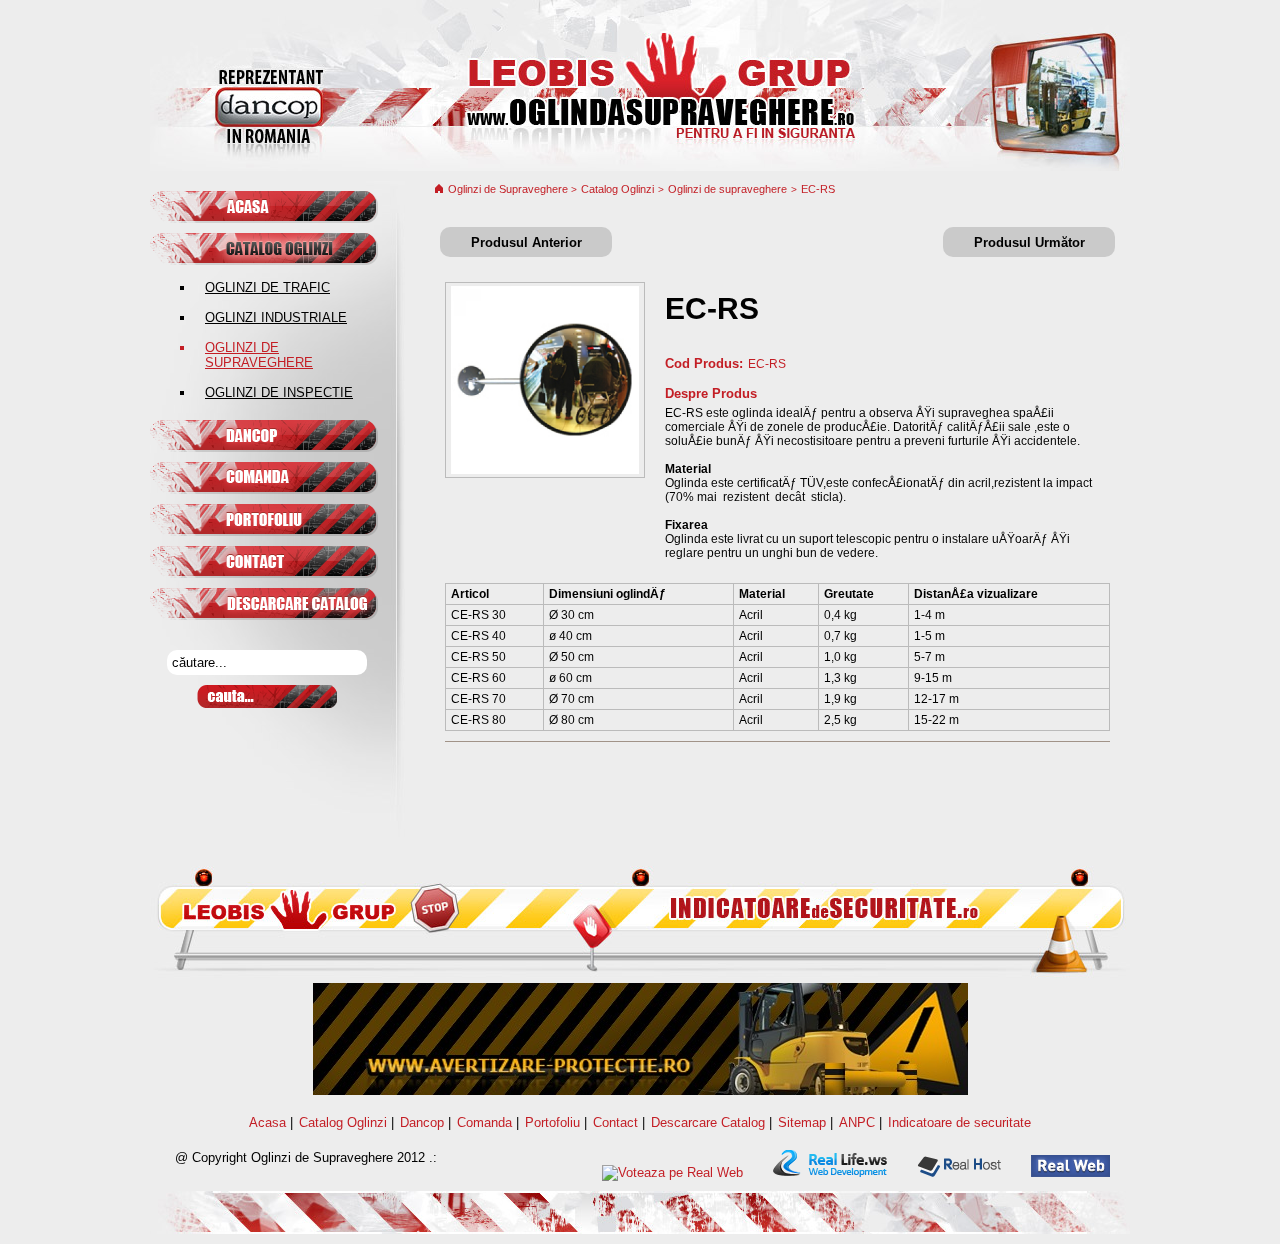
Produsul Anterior (526, 242)
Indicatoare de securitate (959, 1122)
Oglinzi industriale (276, 317)
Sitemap (802, 1122)
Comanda (484, 1122)
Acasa (267, 1122)
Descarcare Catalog (708, 1122)
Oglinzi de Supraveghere (509, 189)
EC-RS (818, 189)
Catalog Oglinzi (617, 189)
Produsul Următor (1029, 242)
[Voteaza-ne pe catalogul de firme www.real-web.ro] (672, 1172)
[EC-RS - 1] (545, 470)
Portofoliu (552, 1122)
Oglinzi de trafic (267, 287)
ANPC (857, 1122)
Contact (615, 1122)
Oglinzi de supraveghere (259, 355)
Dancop (422, 1122)
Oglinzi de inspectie (279, 392)
